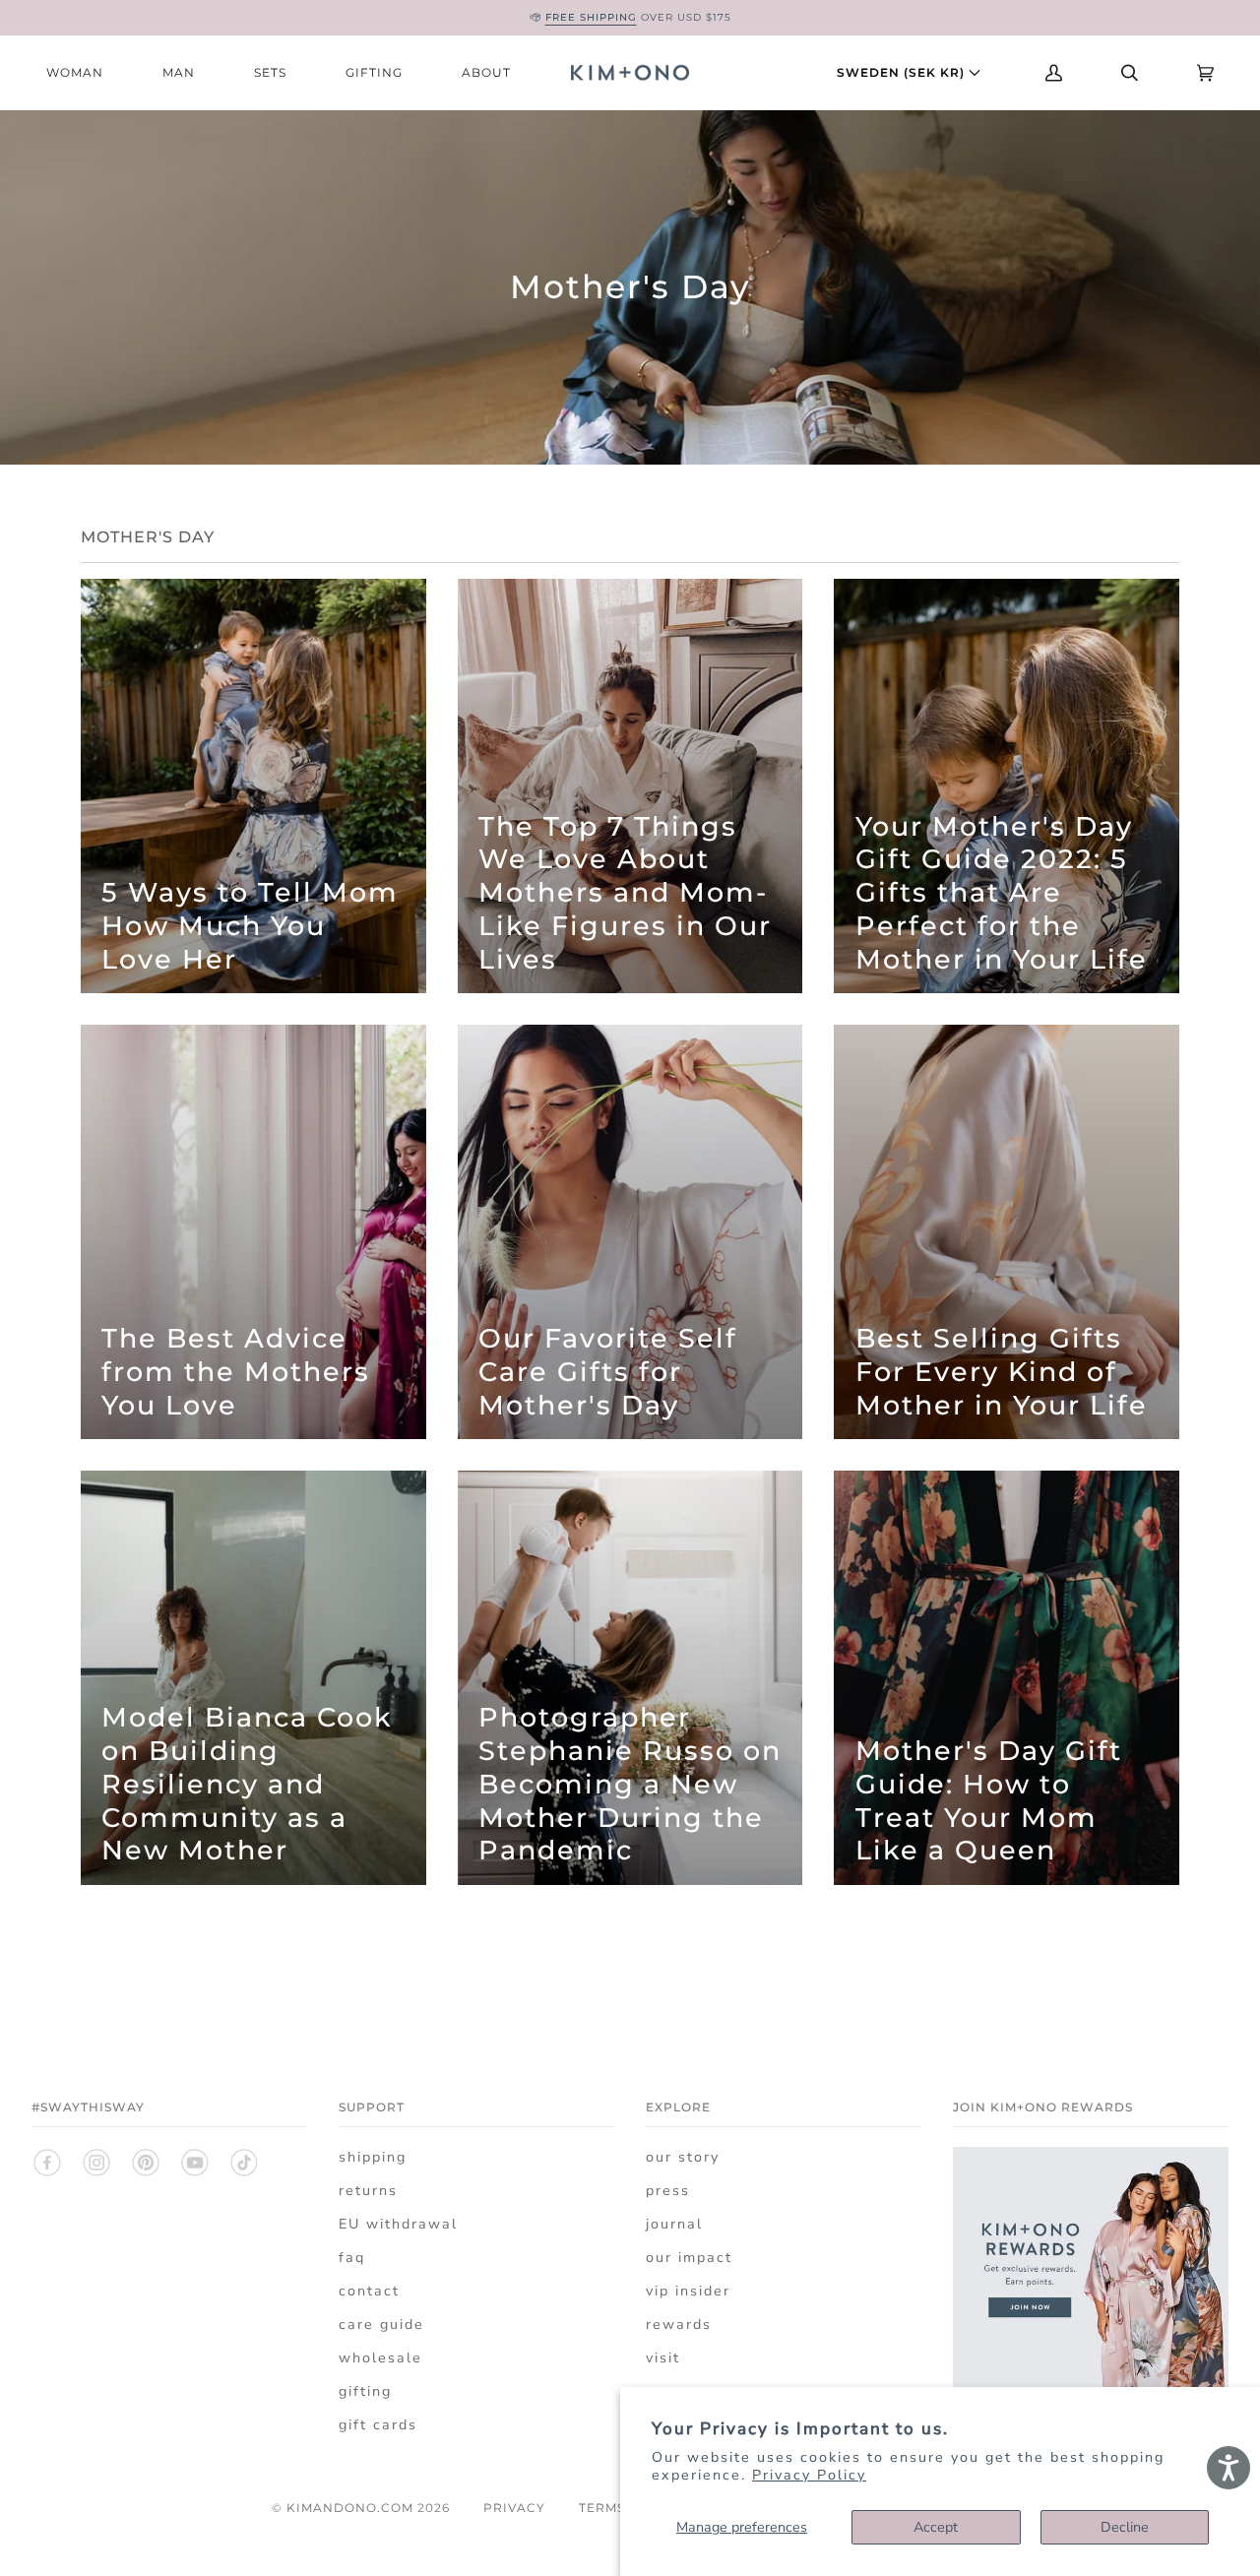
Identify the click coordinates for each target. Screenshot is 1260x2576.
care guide (381, 2325)
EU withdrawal (398, 2224)
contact (369, 2291)
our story (683, 2157)
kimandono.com (350, 2508)
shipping (373, 2157)
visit (663, 2358)
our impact (689, 2258)
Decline (1125, 2527)
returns (368, 2191)
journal (674, 2224)
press (668, 2191)
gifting (365, 2391)
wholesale (380, 2358)
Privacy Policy (809, 2475)
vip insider (688, 2291)
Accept (936, 2527)
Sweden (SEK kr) (903, 72)
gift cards (378, 2425)
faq (352, 2258)
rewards (679, 2325)
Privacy (514, 2508)
